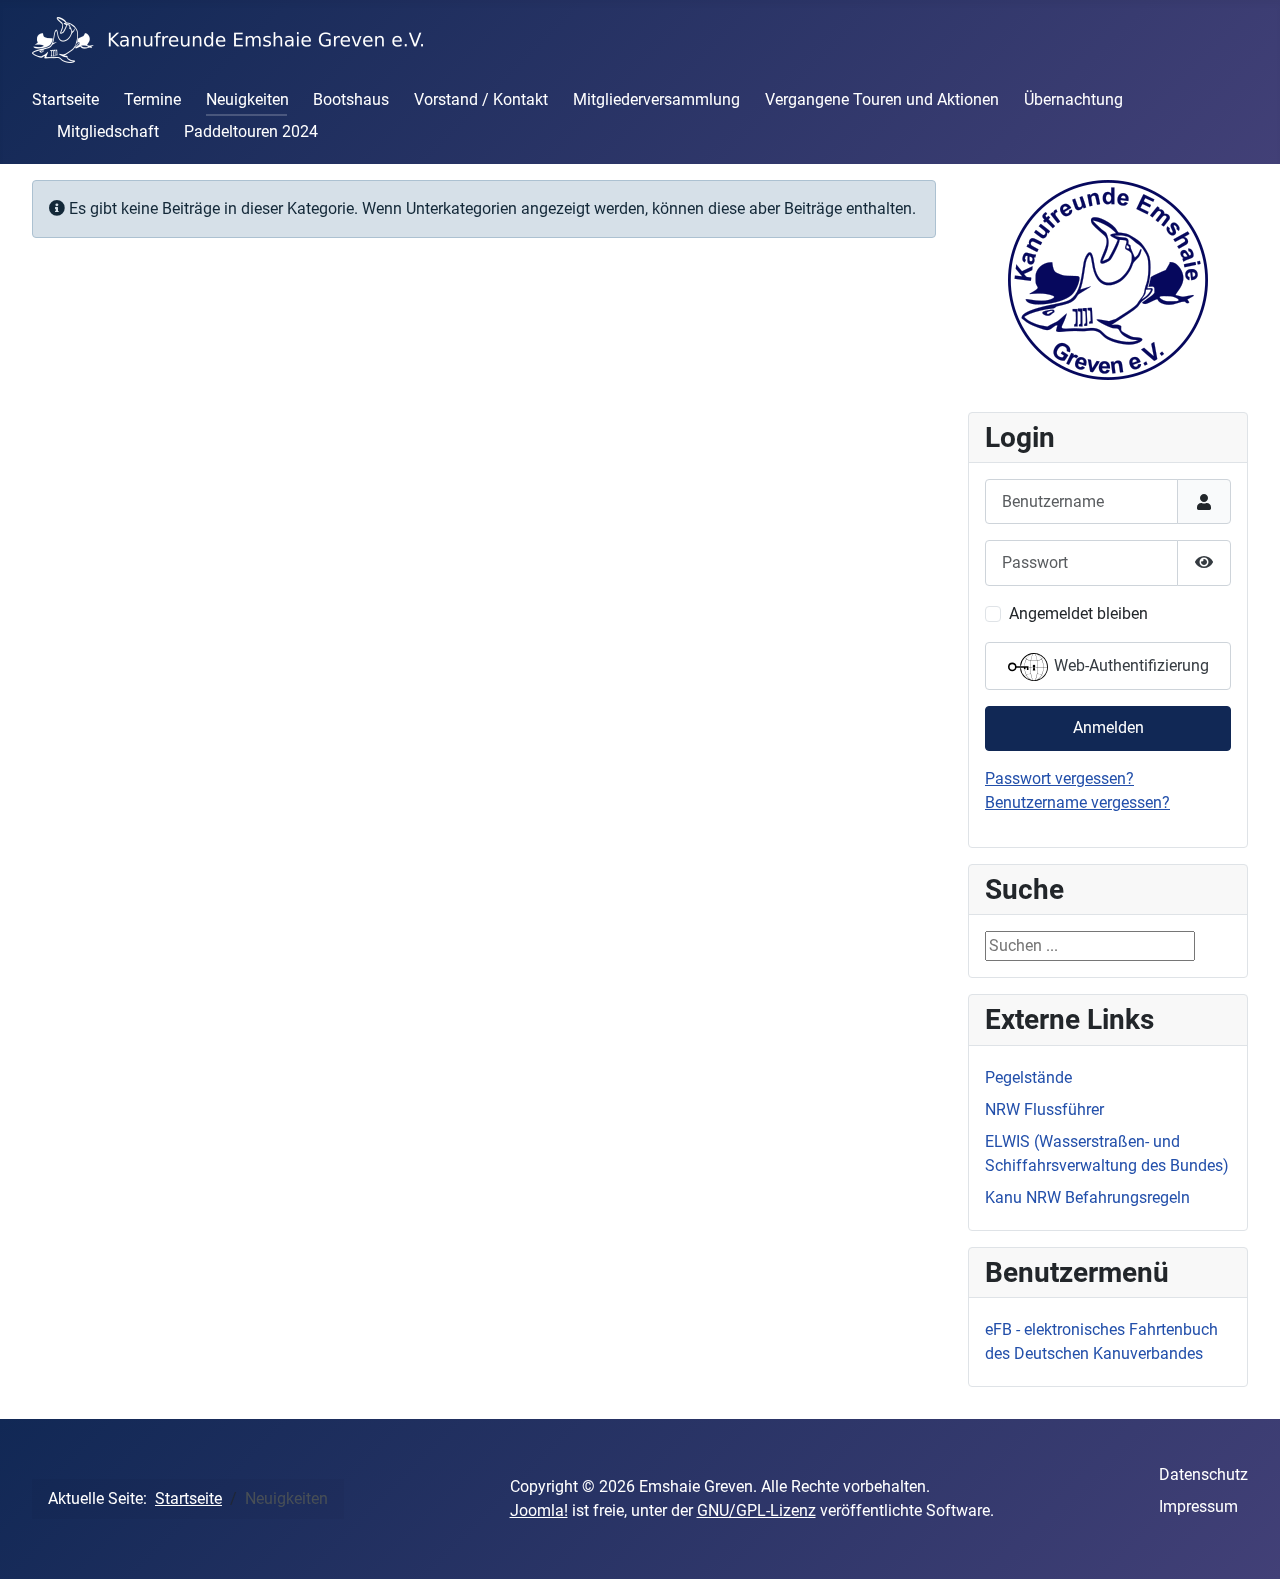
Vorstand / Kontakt (481, 99)
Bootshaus (351, 99)
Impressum (1198, 1506)
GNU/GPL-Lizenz (756, 1510)
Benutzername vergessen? (1077, 802)
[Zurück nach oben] (1245, 1542)
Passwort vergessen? (1059, 778)
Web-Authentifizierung (1129, 665)
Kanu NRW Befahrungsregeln (1087, 1197)
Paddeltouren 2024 (251, 131)
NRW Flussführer (1044, 1109)
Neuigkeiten (247, 99)
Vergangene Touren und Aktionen (882, 99)
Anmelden (1108, 727)
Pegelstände (1028, 1077)
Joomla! (539, 1510)
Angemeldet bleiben (1078, 613)
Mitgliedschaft (108, 131)
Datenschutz (1203, 1474)
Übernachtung (1073, 99)
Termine (152, 99)
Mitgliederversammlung (656, 99)
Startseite (65, 99)
